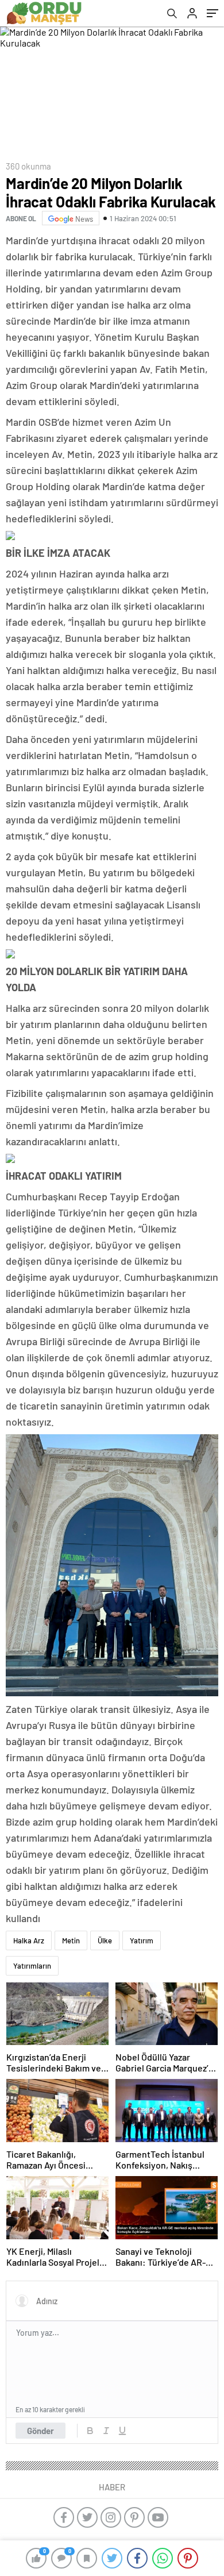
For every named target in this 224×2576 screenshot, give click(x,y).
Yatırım (142, 1940)
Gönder (40, 2431)
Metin (71, 1940)
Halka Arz (29, 1940)
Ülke (105, 1940)
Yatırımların (32, 1966)
